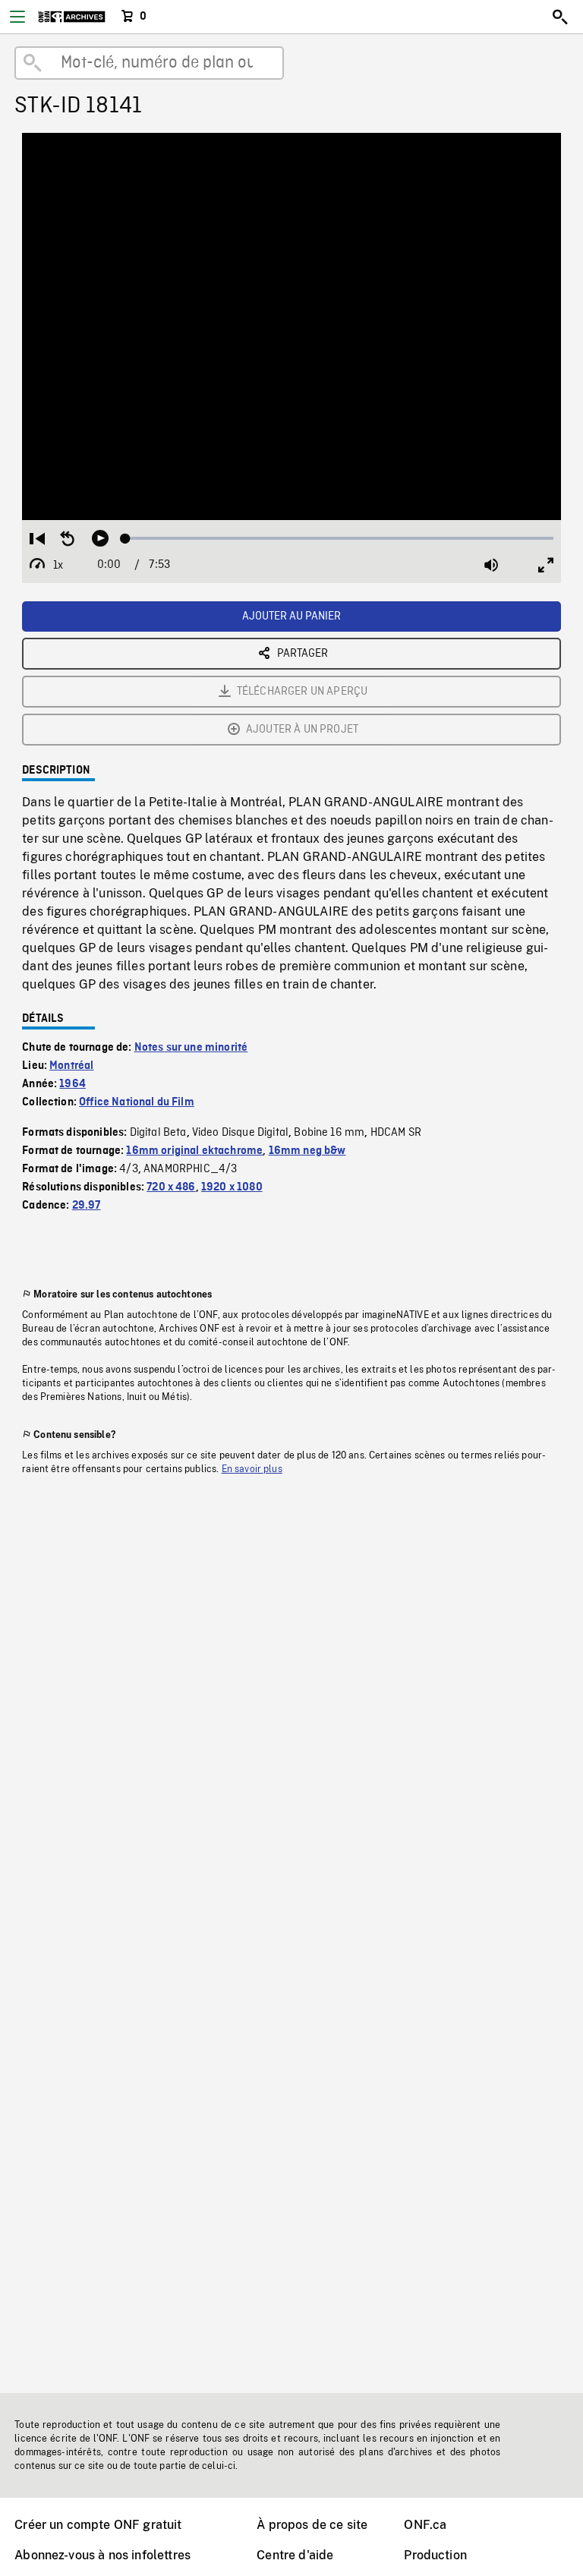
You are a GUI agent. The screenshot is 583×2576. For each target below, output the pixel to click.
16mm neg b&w (307, 1151)
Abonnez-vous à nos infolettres (102, 2555)
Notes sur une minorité (191, 1048)
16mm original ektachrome (194, 1151)
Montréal (71, 1066)
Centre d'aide (295, 2555)
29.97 (87, 1206)
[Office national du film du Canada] (72, 17)
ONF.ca (425, 2525)
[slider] (339, 538)
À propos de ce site (312, 2525)
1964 (72, 1084)
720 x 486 (171, 1187)
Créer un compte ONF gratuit (98, 2525)
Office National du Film (137, 1102)
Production (435, 2555)
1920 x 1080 (232, 1187)
